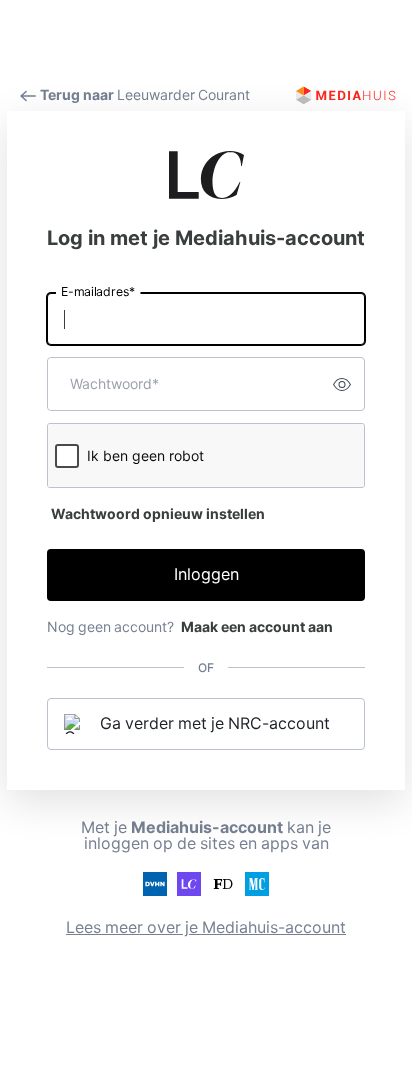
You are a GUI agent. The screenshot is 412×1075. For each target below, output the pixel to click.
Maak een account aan (257, 627)
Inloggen (206, 574)
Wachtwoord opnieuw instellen (158, 514)
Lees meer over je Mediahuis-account (206, 927)
